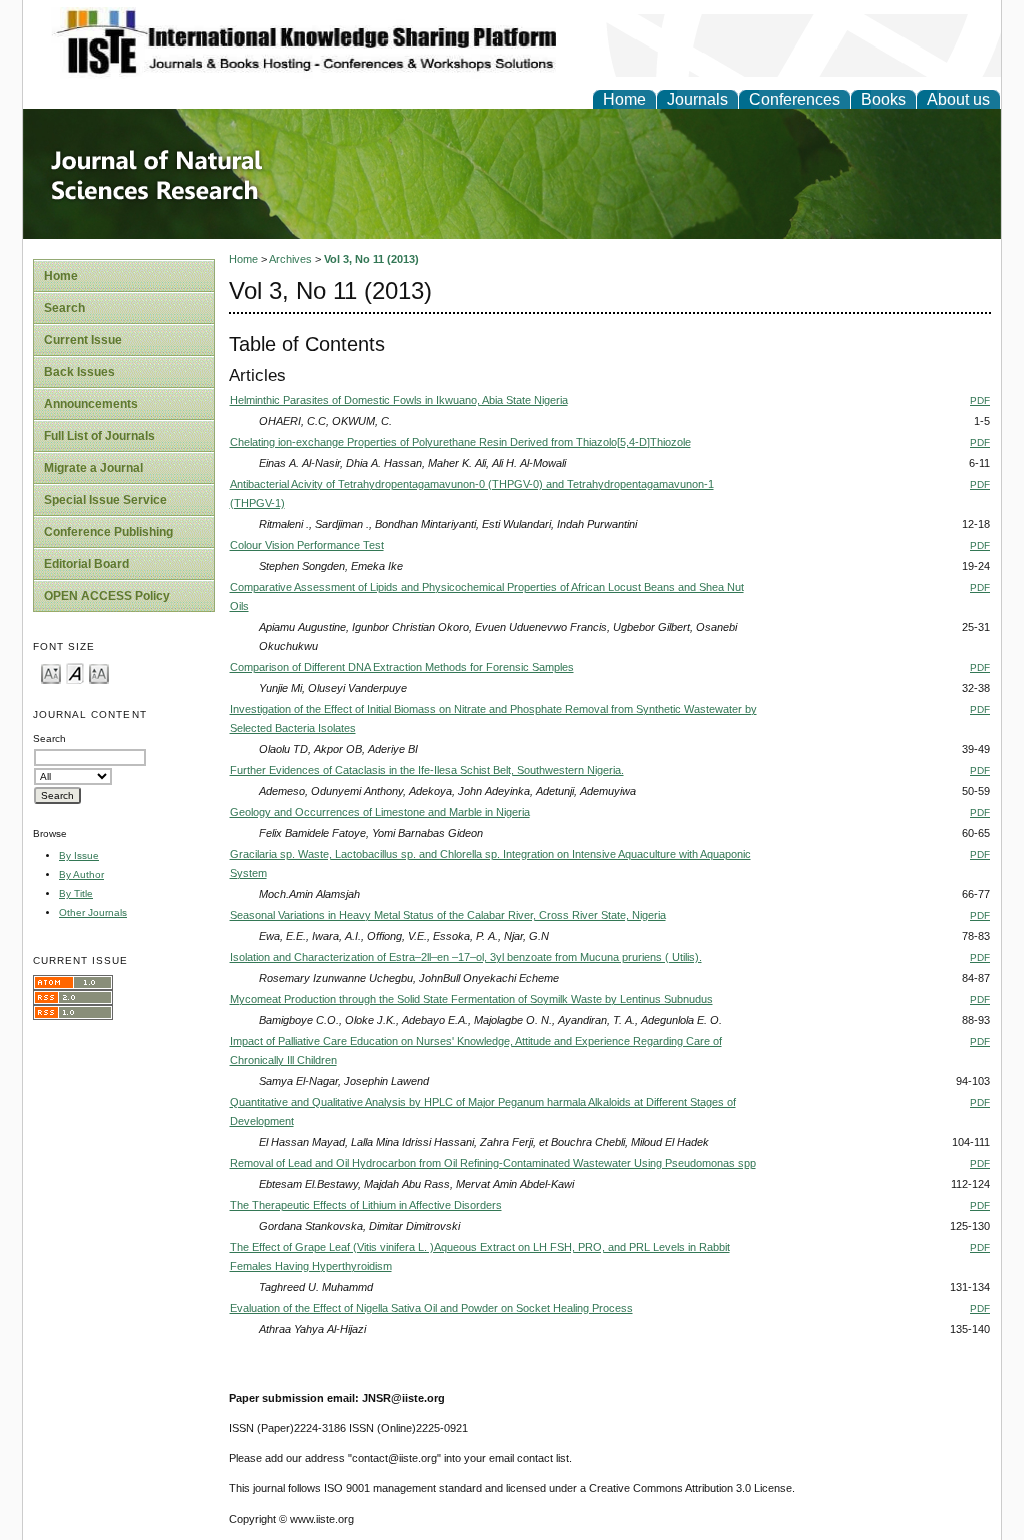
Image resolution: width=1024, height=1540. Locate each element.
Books (883, 99)
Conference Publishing (108, 532)
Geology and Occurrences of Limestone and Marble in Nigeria (380, 812)
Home (624, 99)
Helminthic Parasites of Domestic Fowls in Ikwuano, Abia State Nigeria (399, 400)
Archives (290, 259)
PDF (980, 400)
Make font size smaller (51, 672)
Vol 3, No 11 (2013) (371, 259)
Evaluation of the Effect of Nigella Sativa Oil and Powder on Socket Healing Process (431, 1308)
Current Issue (83, 340)
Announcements (91, 404)
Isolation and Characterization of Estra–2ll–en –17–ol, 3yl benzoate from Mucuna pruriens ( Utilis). (466, 957)
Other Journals (93, 912)
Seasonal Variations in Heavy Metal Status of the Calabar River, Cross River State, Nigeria (448, 915)
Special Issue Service (105, 500)
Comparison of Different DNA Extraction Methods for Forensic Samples (402, 667)
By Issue (79, 855)
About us (958, 99)
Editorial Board (86, 564)
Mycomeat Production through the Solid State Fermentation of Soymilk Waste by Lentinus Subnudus (471, 999)
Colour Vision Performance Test (307, 545)
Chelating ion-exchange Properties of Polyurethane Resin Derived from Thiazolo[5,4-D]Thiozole (460, 442)
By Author (81, 874)
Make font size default (75, 672)
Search (64, 308)
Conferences (794, 99)
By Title (76, 893)
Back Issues (79, 372)
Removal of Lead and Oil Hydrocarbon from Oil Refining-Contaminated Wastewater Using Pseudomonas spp (493, 1163)
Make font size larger (99, 672)
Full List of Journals (99, 436)
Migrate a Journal (93, 468)
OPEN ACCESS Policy (107, 596)
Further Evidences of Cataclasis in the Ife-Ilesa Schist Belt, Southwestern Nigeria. (427, 770)
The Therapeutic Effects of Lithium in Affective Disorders (366, 1205)
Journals (697, 99)
